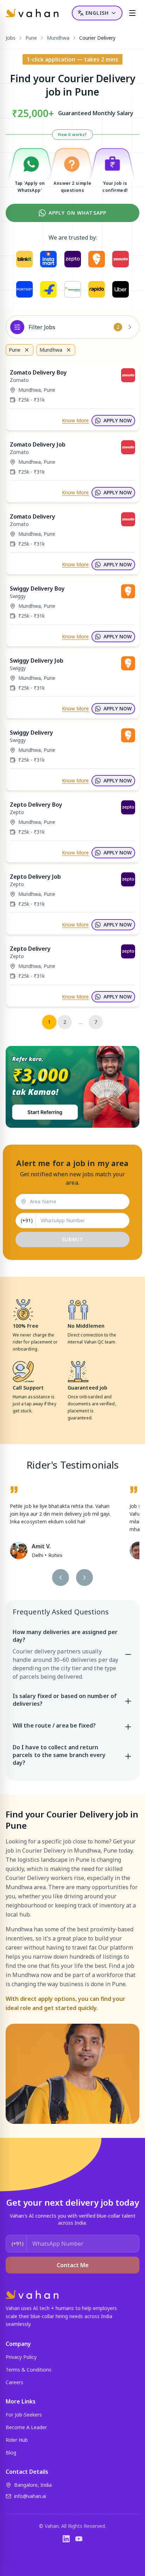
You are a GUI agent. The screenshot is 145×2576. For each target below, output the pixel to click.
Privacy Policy (21, 2357)
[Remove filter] (27, 350)
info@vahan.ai (30, 2496)
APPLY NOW (118, 420)
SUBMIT (73, 1239)
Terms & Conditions (29, 2370)
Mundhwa (58, 38)
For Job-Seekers (24, 2415)
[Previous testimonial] (61, 1578)
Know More (75, 420)
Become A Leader (26, 2427)
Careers (14, 2382)
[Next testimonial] (84, 1578)
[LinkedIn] (66, 2539)
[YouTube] (79, 2539)
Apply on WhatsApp (77, 213)
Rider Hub (17, 2440)
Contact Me (73, 2265)
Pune (31, 38)
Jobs (11, 38)
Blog (11, 2453)
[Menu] (132, 13)
